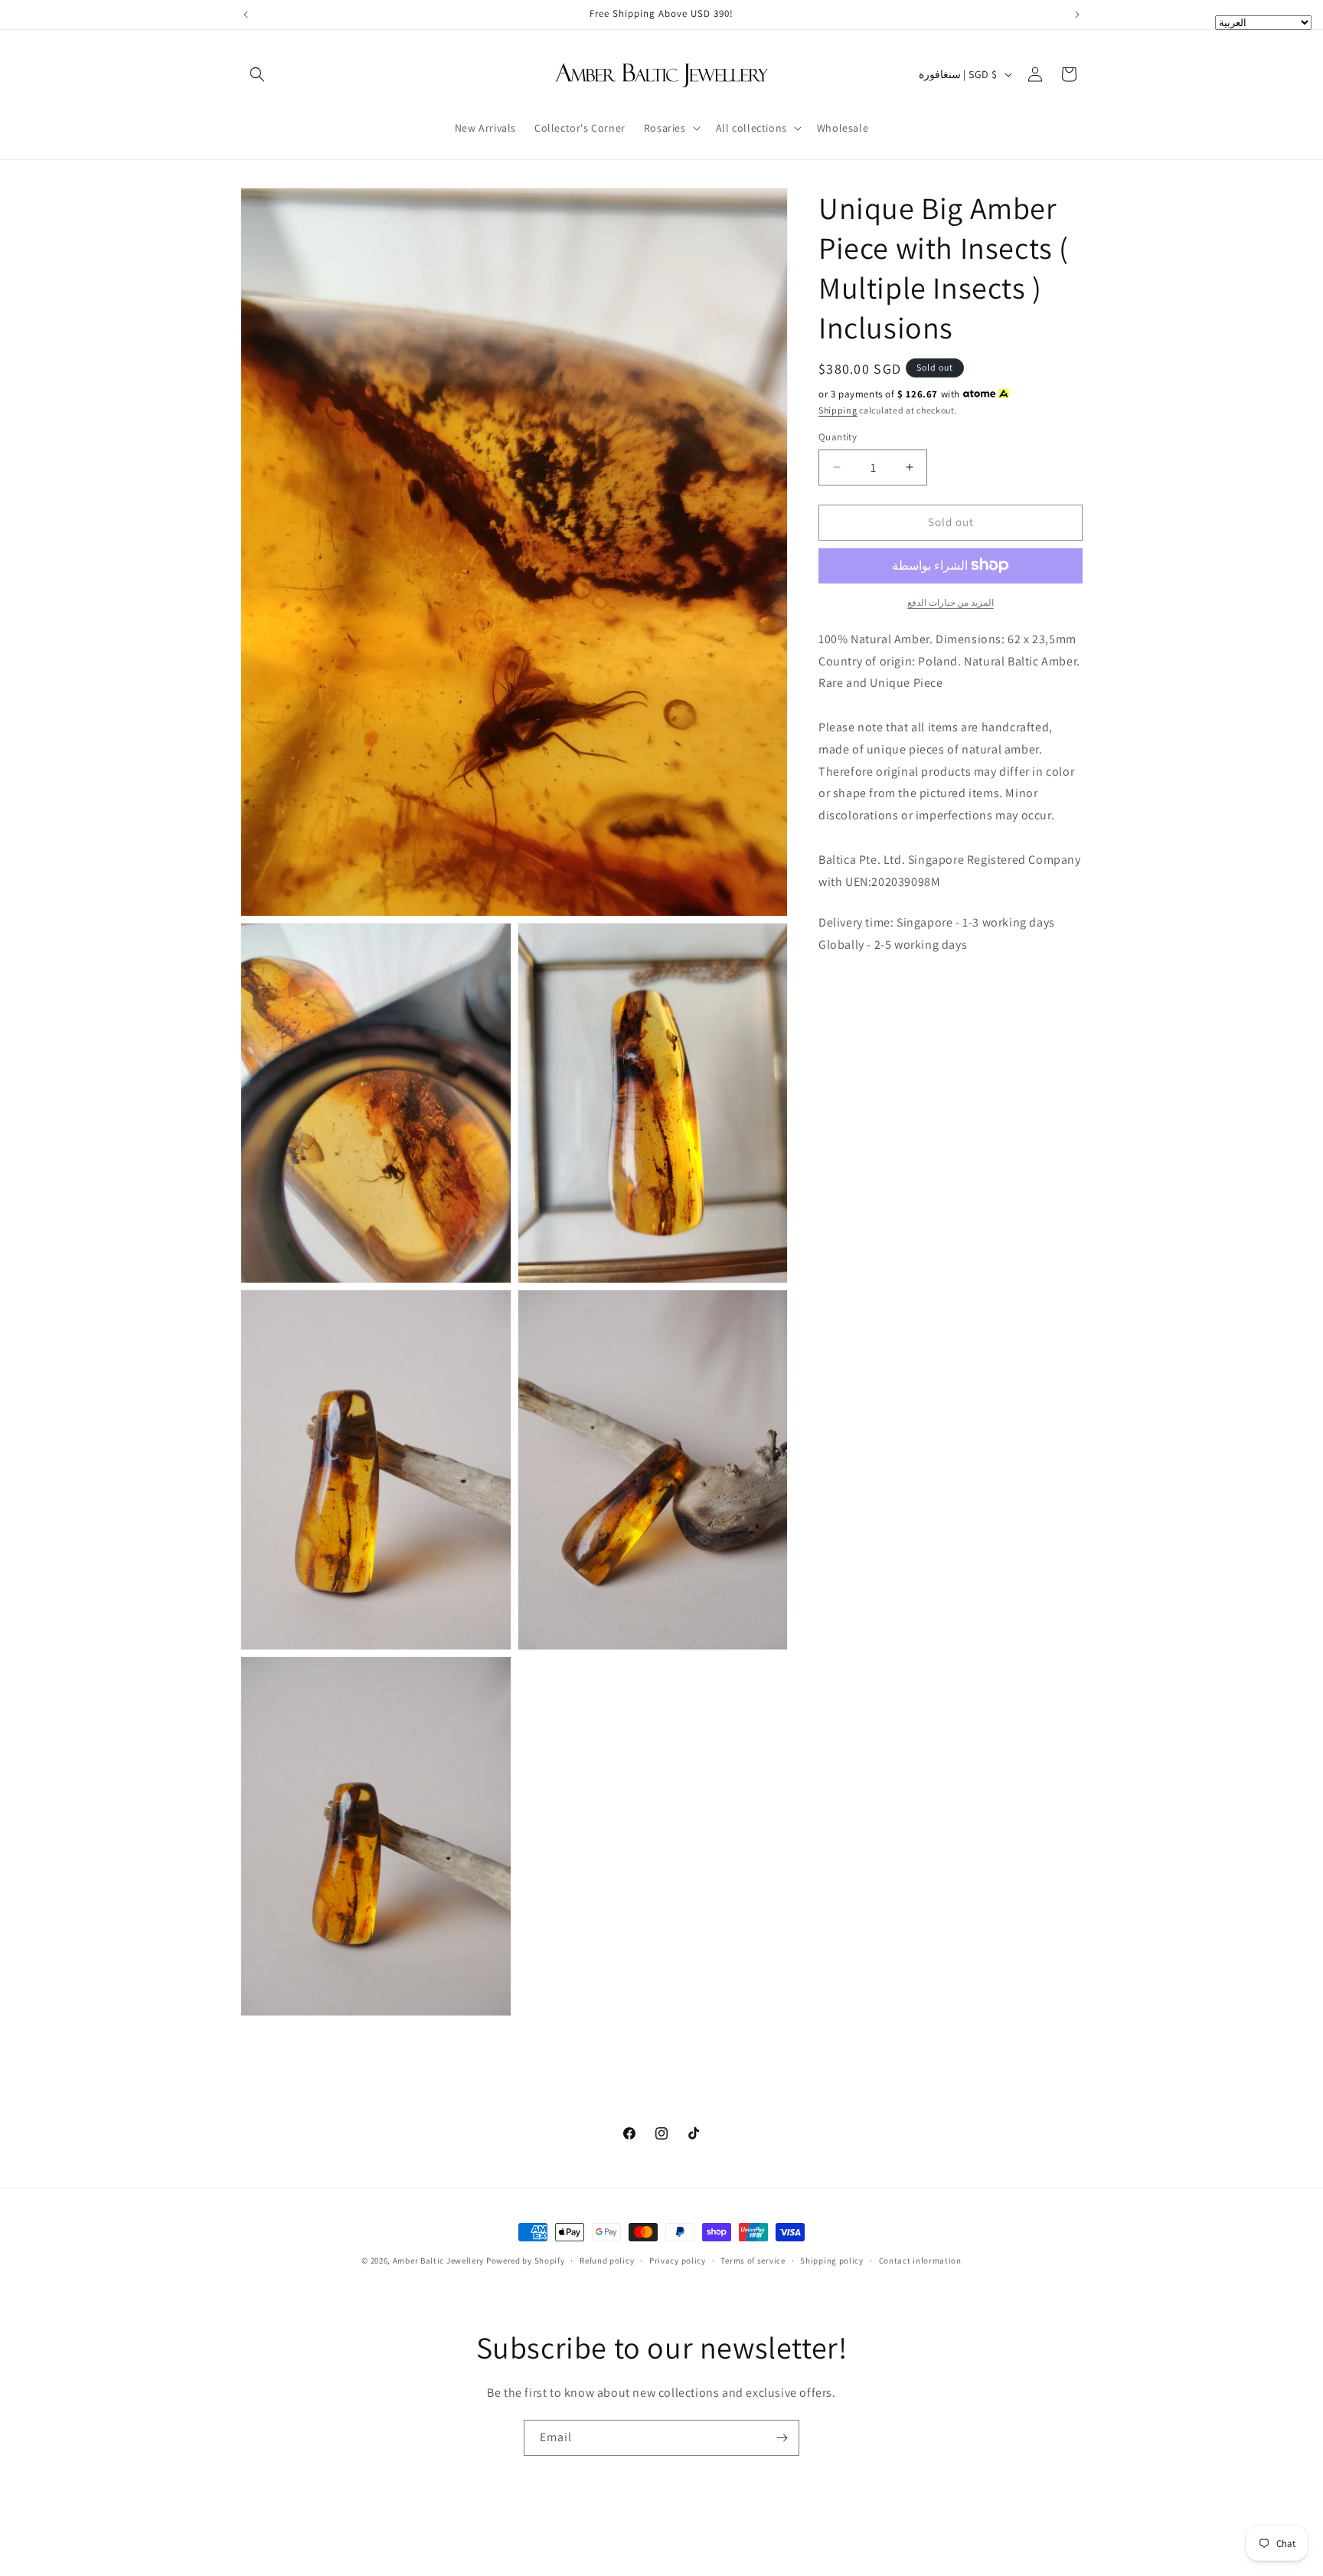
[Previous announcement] (246, 15)
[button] (257, 74)
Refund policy (607, 2261)
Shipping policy (832, 2261)
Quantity (838, 437)
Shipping (838, 409)
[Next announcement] (1077, 15)
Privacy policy (678, 2261)
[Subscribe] (782, 2438)
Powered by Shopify (526, 2261)
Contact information (920, 2261)
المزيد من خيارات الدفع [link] (951, 602)
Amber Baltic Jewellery (438, 2261)
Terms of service (753, 2261)
